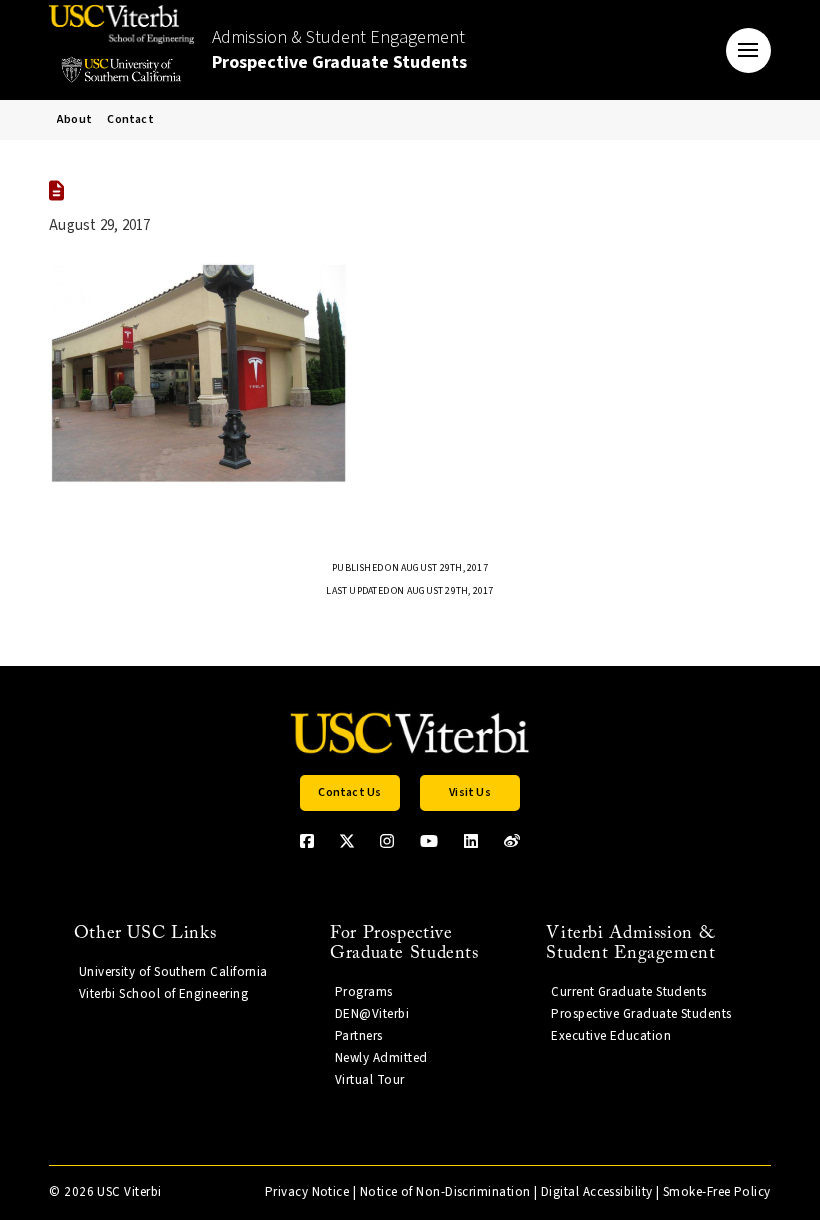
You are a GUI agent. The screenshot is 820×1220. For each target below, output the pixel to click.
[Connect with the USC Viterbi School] (512, 841)
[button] (748, 50)
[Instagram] (387, 841)
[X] (347, 841)
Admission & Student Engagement (339, 50)
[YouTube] (429, 841)
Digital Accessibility (597, 1192)
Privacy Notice (307, 1192)
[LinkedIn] (471, 841)
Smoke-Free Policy (717, 1192)
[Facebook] (307, 841)
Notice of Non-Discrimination (445, 1192)
